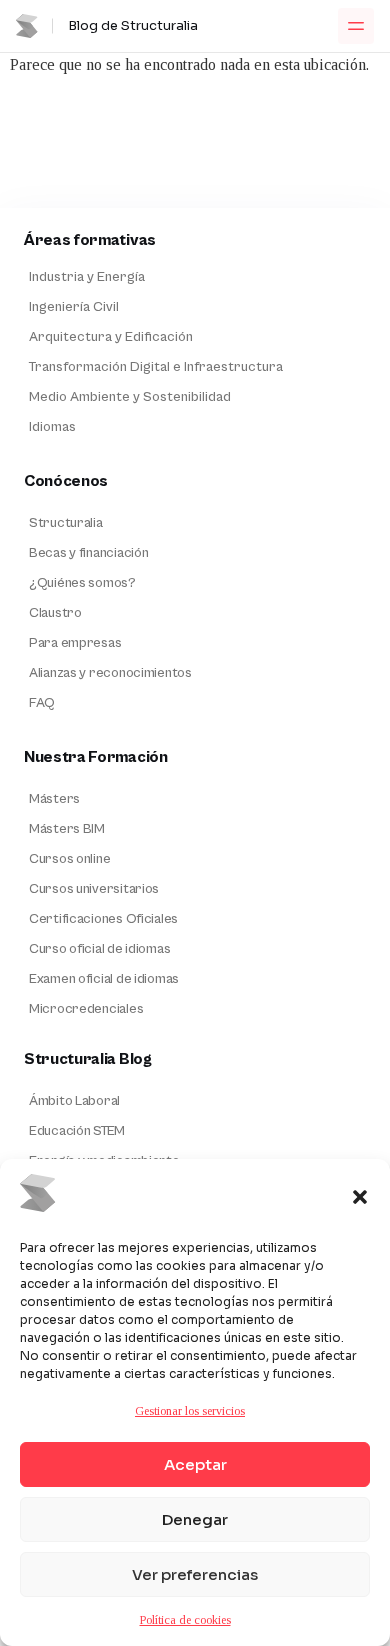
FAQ (42, 703)
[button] (360, 1197)
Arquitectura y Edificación (111, 337)
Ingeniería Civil (74, 307)
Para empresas (75, 643)
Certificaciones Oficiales (103, 919)
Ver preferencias (195, 1574)
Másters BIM (67, 829)
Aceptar (195, 1464)
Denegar (195, 1519)
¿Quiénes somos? (82, 583)
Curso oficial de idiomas (99, 949)
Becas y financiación (88, 553)
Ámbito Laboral (74, 1101)
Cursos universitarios (94, 889)
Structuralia (66, 523)
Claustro (55, 613)
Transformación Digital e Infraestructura (156, 367)
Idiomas (52, 427)
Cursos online (69, 859)
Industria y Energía (87, 277)
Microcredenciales (86, 1009)
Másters (54, 799)
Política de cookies (185, 1620)
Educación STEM (77, 1131)
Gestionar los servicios (190, 1411)
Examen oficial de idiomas (104, 979)
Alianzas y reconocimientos (110, 673)
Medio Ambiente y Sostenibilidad (130, 397)
